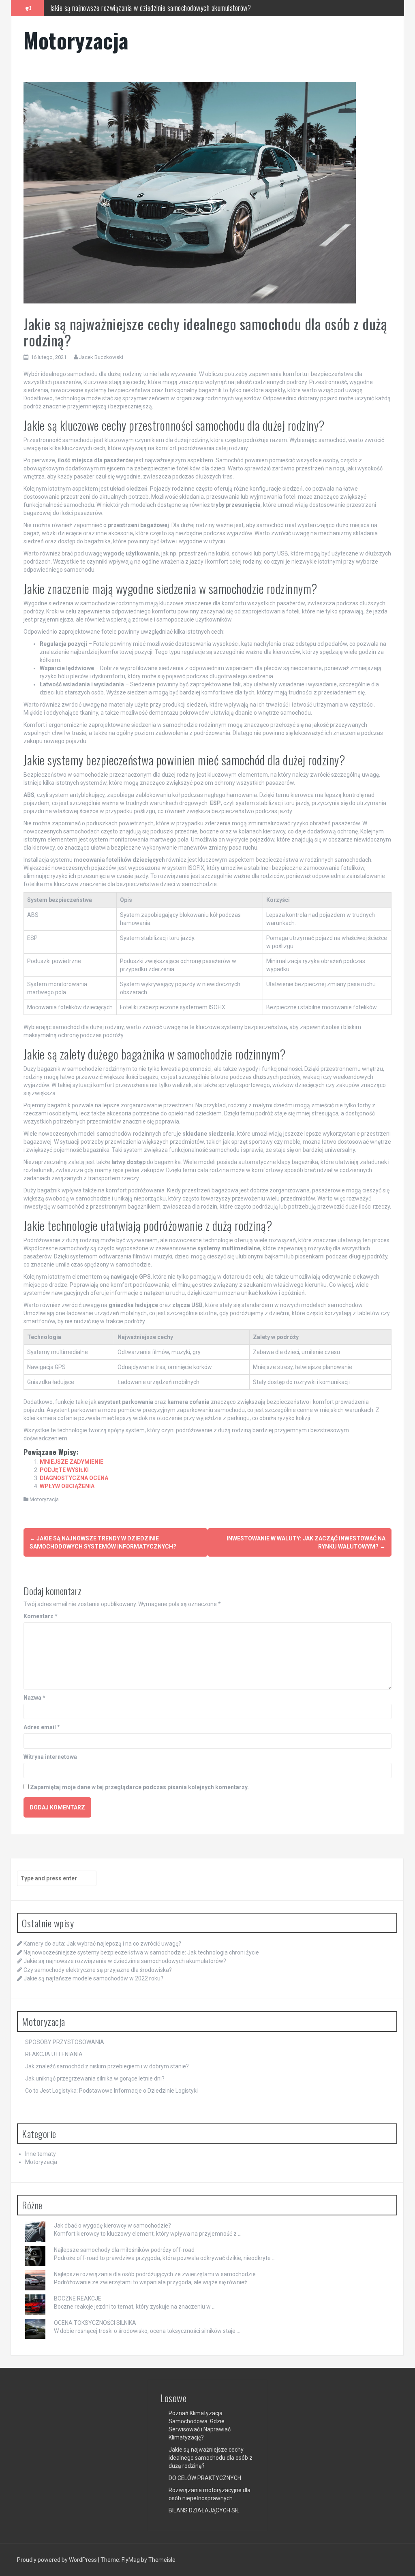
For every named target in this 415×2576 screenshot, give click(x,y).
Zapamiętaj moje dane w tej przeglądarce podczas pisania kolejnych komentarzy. (139, 1787)
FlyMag (131, 2560)
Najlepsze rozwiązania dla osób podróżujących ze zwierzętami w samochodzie (155, 2274)
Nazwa (34, 1698)
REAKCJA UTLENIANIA (54, 2054)
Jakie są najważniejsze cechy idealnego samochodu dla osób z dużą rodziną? (211, 2458)
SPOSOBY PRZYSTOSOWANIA (65, 2042)
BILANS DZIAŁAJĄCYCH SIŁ (204, 2510)
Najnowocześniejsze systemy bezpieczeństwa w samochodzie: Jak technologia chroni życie (141, 1952)
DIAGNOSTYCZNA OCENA (74, 1478)
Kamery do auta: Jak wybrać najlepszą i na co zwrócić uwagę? (102, 1944)
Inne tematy (41, 2154)
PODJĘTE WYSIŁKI (64, 1470)
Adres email (42, 1727)
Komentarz (41, 1616)
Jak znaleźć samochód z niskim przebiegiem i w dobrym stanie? (107, 2066)
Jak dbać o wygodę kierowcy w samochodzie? (112, 2226)
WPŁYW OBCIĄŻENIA (67, 1486)
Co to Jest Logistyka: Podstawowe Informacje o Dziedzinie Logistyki (111, 2091)
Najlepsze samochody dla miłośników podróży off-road (124, 2250)
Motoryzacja (76, 40)
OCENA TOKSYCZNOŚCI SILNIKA (95, 2323)
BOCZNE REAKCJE (78, 2298)
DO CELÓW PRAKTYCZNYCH (205, 2478)
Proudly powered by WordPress (58, 2560)
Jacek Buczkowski (101, 357)
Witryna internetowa (50, 1757)
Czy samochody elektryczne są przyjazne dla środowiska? (126, 9)
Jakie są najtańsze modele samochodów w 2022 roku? (93, 1978)
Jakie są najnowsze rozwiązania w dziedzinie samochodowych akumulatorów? (125, 1961)
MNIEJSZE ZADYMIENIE (72, 1462)
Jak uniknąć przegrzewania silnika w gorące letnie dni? (95, 2078)
